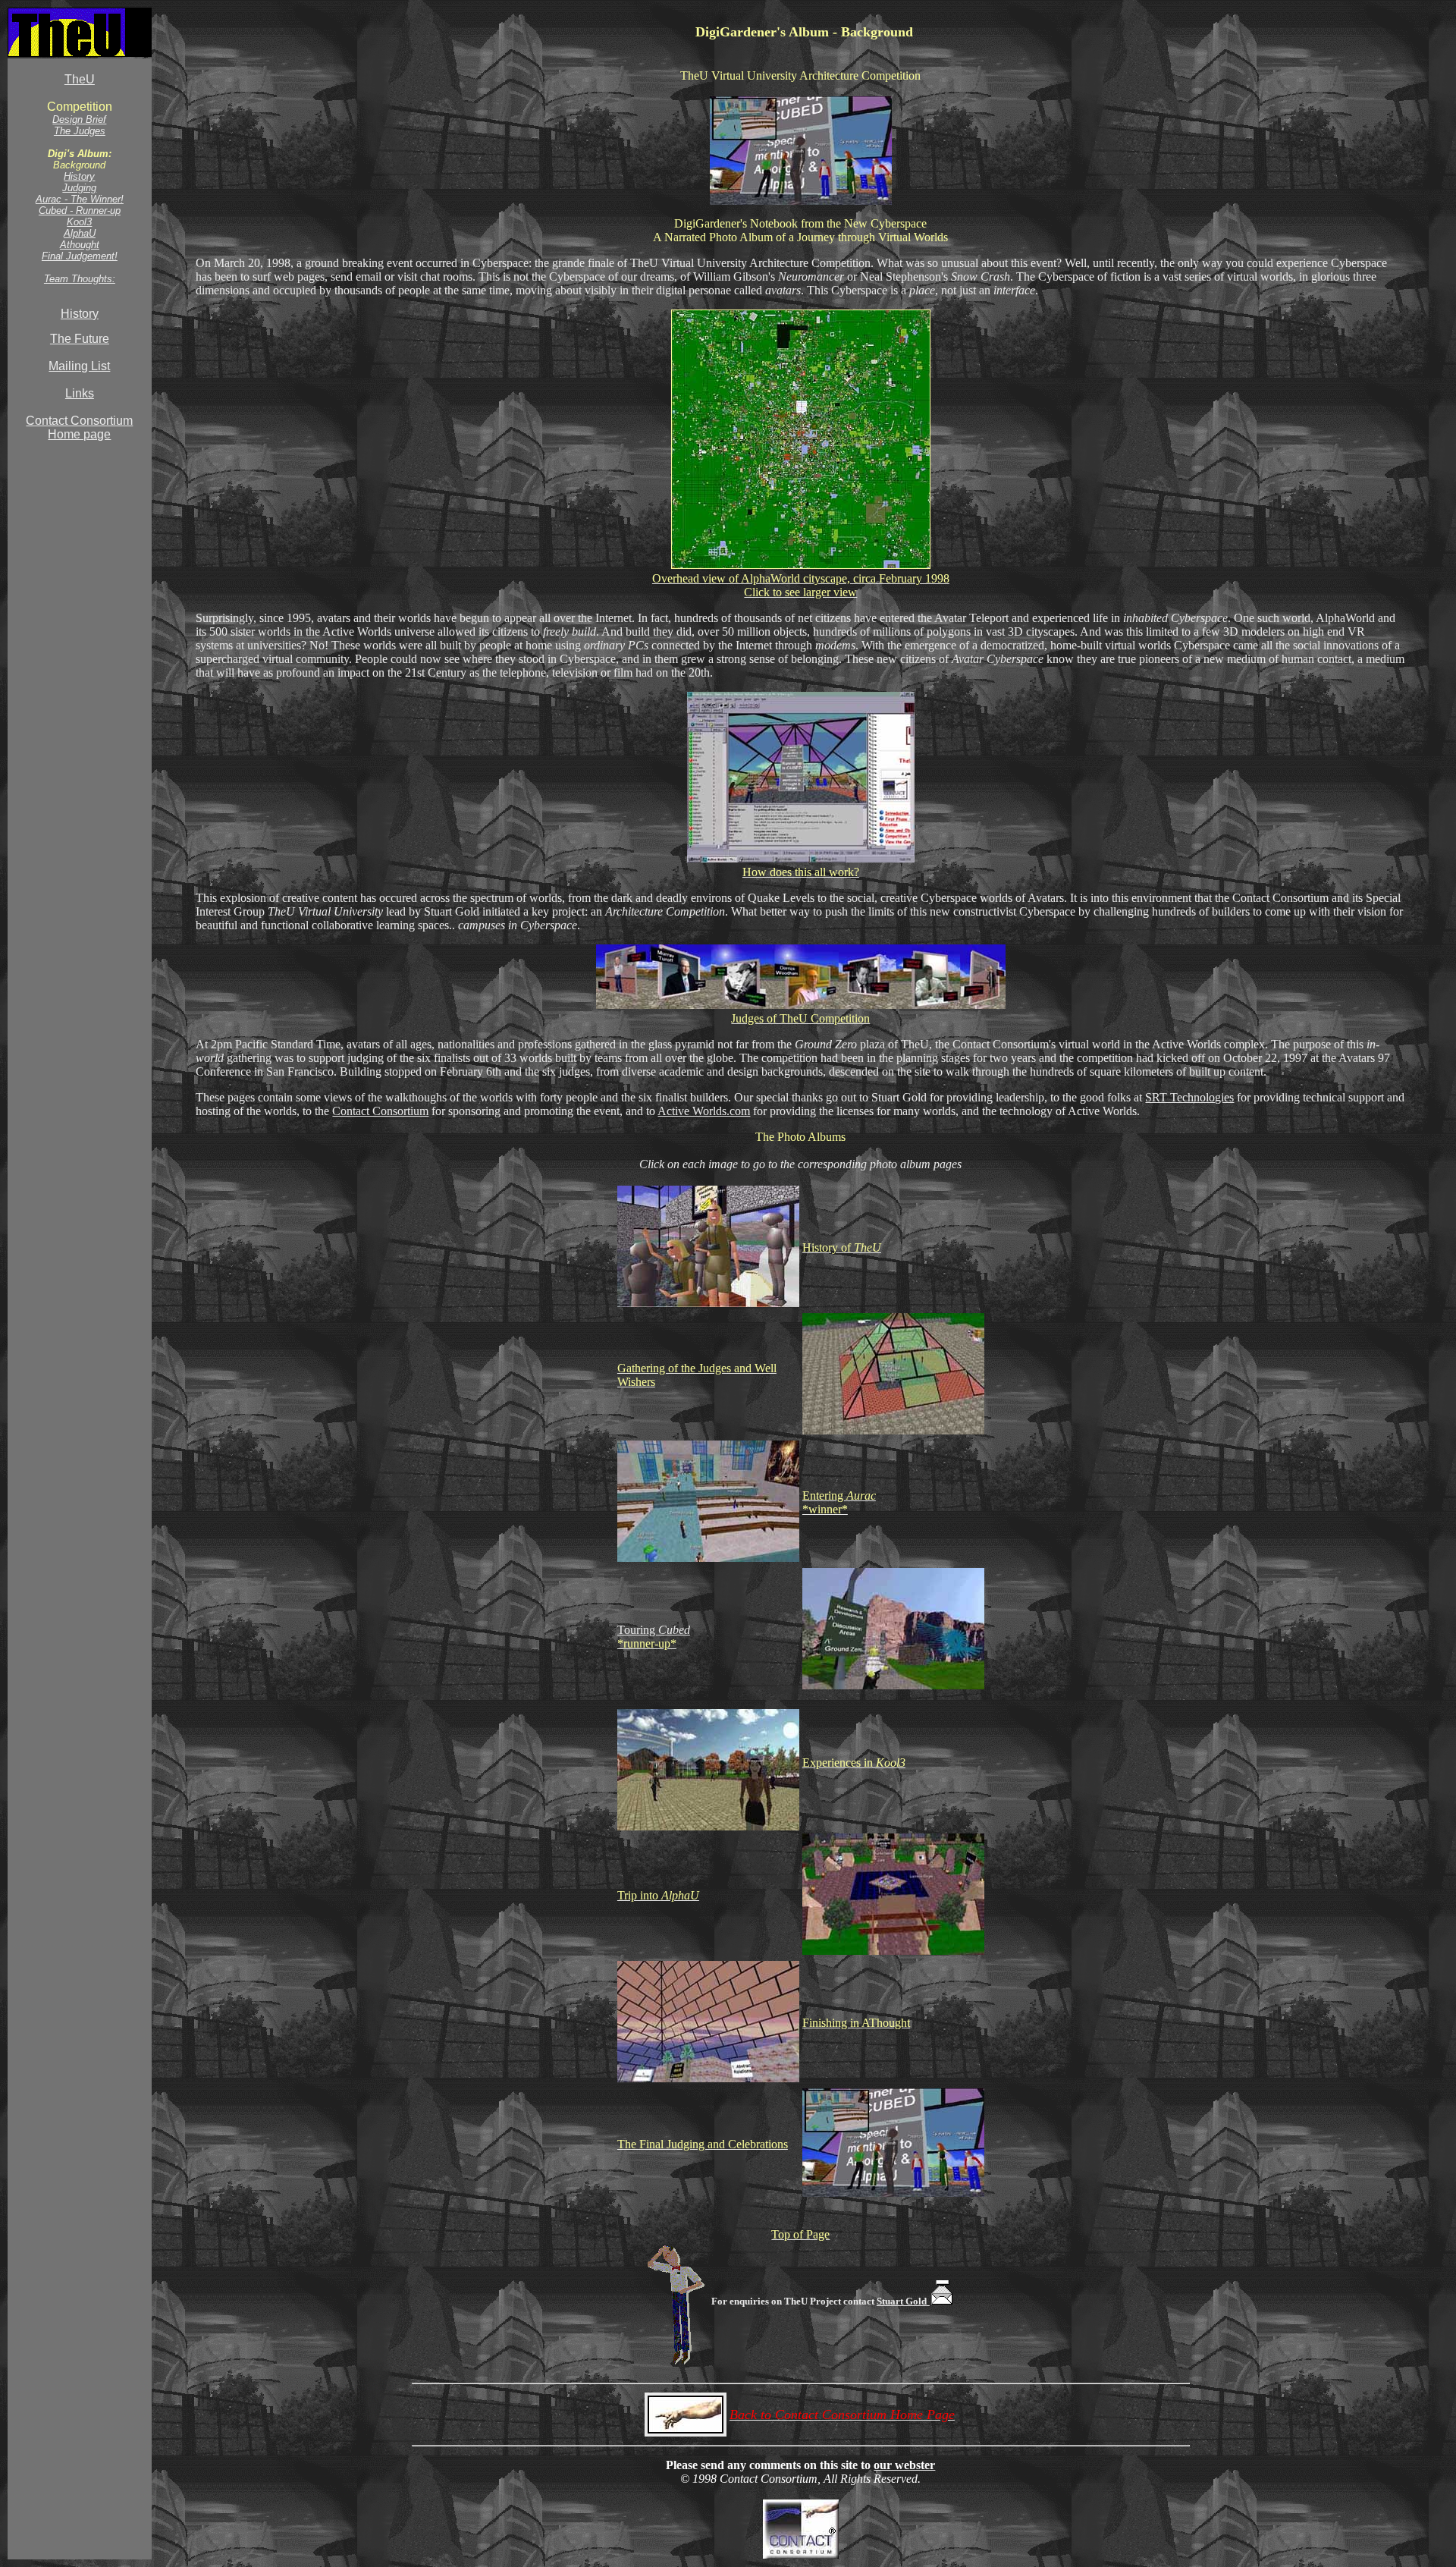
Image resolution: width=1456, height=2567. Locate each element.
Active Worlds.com (704, 1111)
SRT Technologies (1189, 1097)
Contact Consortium (380, 1111)
